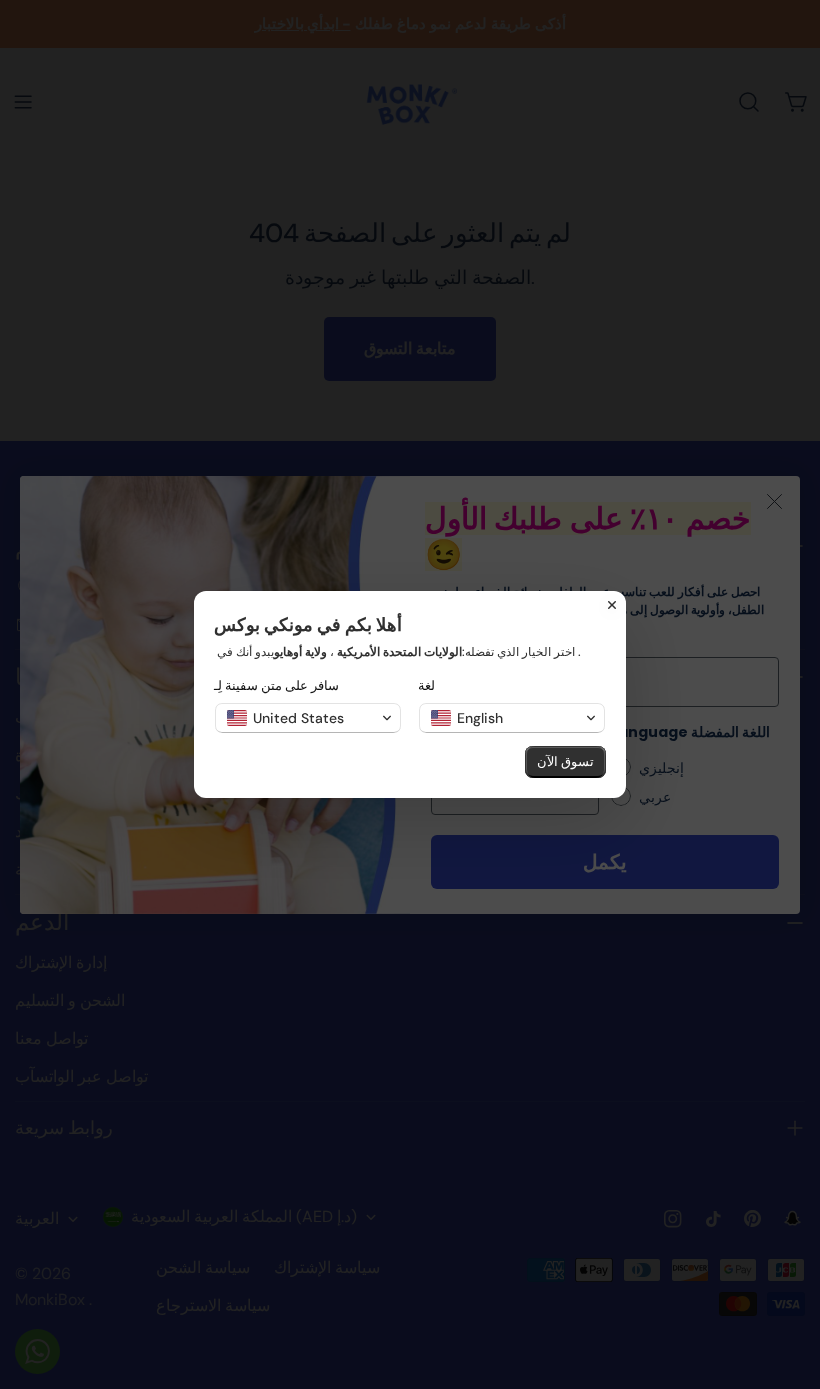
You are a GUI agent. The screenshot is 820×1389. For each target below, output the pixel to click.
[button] (308, 718)
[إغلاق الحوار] (612, 605)
